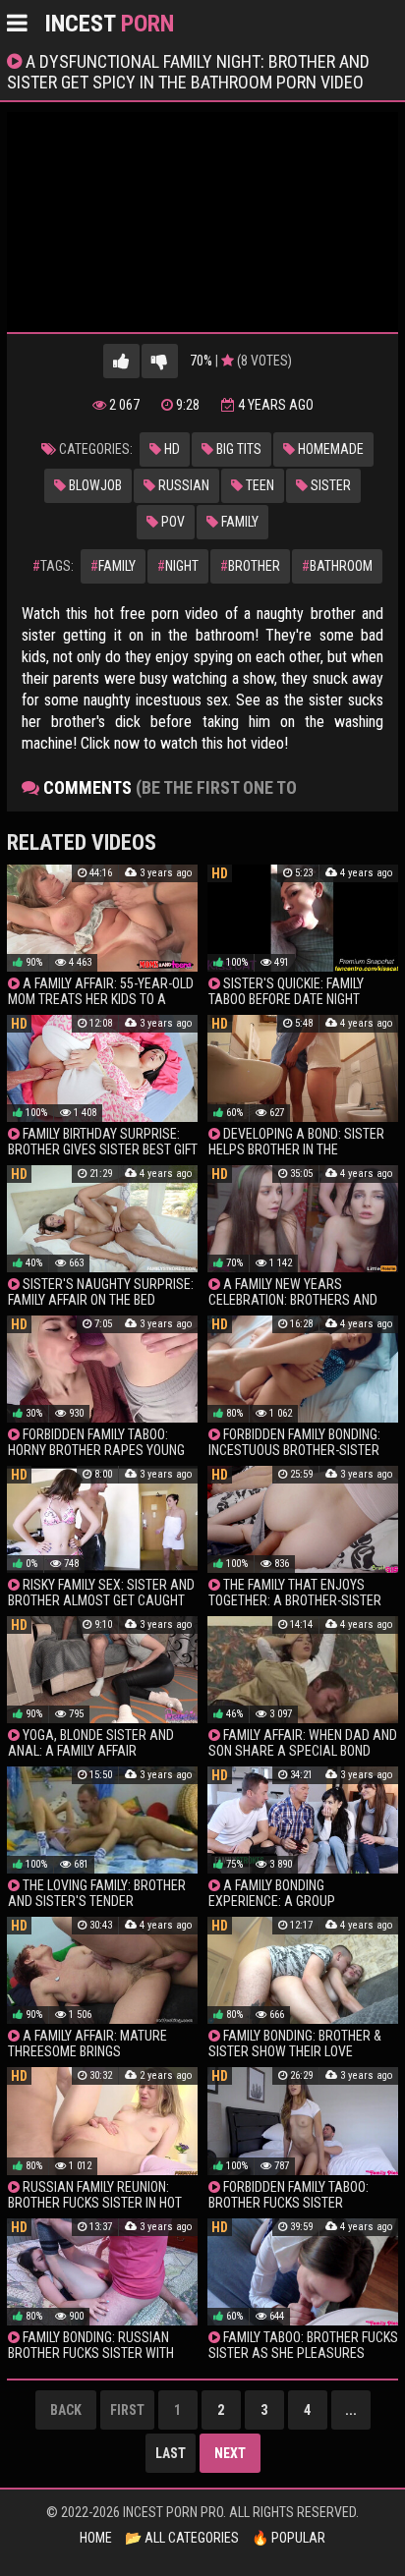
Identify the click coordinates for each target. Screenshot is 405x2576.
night (178, 566)
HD (171, 449)
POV (172, 522)
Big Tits (237, 449)
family (113, 566)
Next (230, 2453)
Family (238, 522)
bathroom (337, 566)
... (351, 2410)
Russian (182, 485)
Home (96, 2538)
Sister (329, 485)
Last (171, 2453)
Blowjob (94, 485)
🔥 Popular (289, 2538)
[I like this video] (121, 361)
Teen (259, 485)
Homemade (329, 449)
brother (250, 566)
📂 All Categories (182, 2538)
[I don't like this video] (160, 361)
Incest (109, 24)
